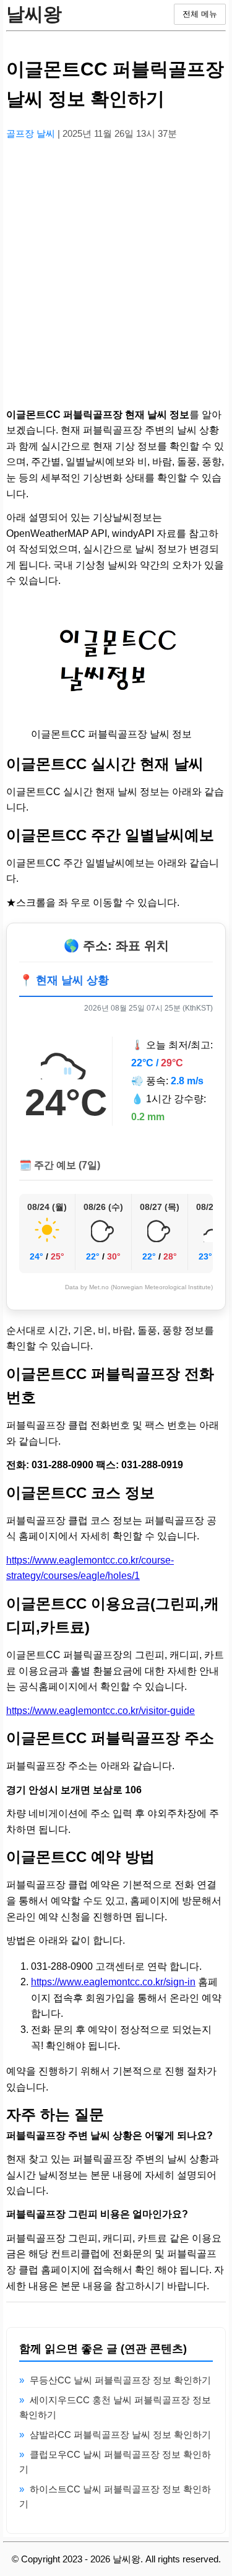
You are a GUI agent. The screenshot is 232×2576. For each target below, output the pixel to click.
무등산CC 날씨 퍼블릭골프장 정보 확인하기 (120, 2380)
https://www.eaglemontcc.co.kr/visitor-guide (101, 1711)
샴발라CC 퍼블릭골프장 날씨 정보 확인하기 (120, 2435)
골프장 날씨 (32, 133)
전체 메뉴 (200, 14)
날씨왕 (34, 14)
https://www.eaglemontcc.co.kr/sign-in (113, 1982)
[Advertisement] (116, 267)
